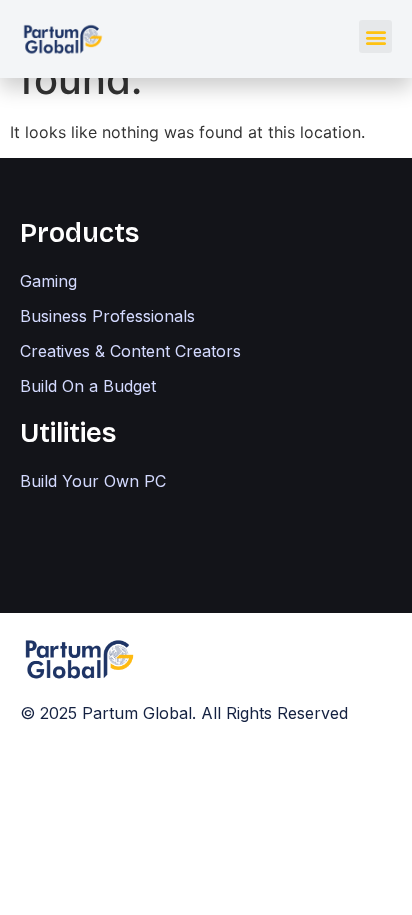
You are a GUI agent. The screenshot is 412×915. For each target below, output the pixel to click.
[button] (375, 36)
